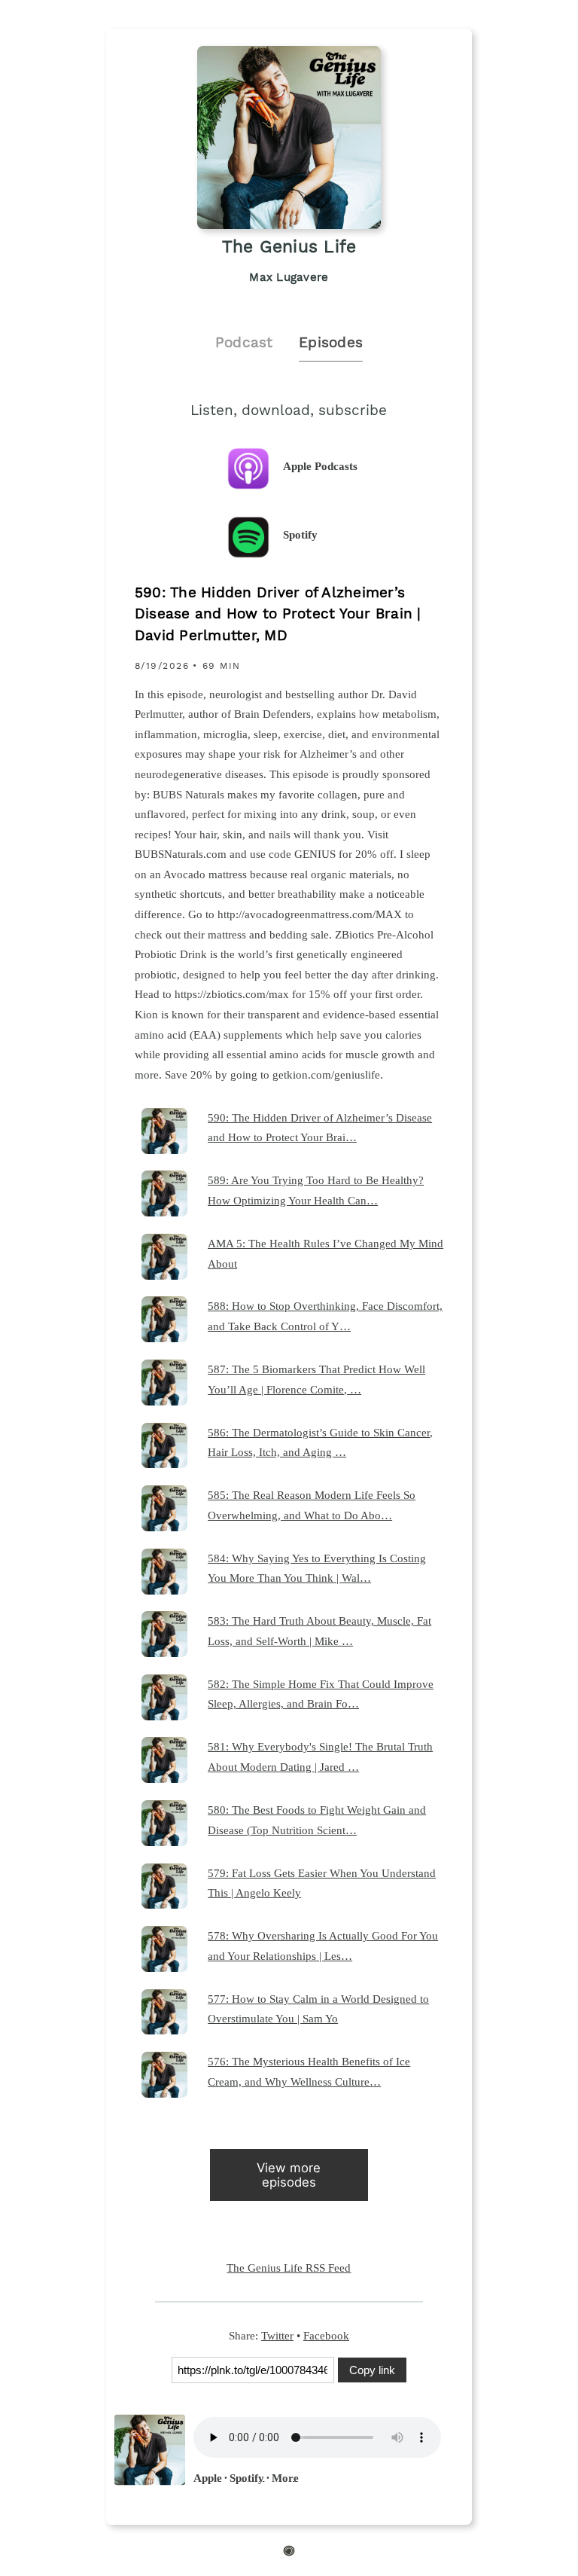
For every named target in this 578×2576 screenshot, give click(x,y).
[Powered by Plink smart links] (289, 2553)
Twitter (277, 2335)
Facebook (326, 2335)
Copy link (372, 2370)
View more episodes (289, 2175)
